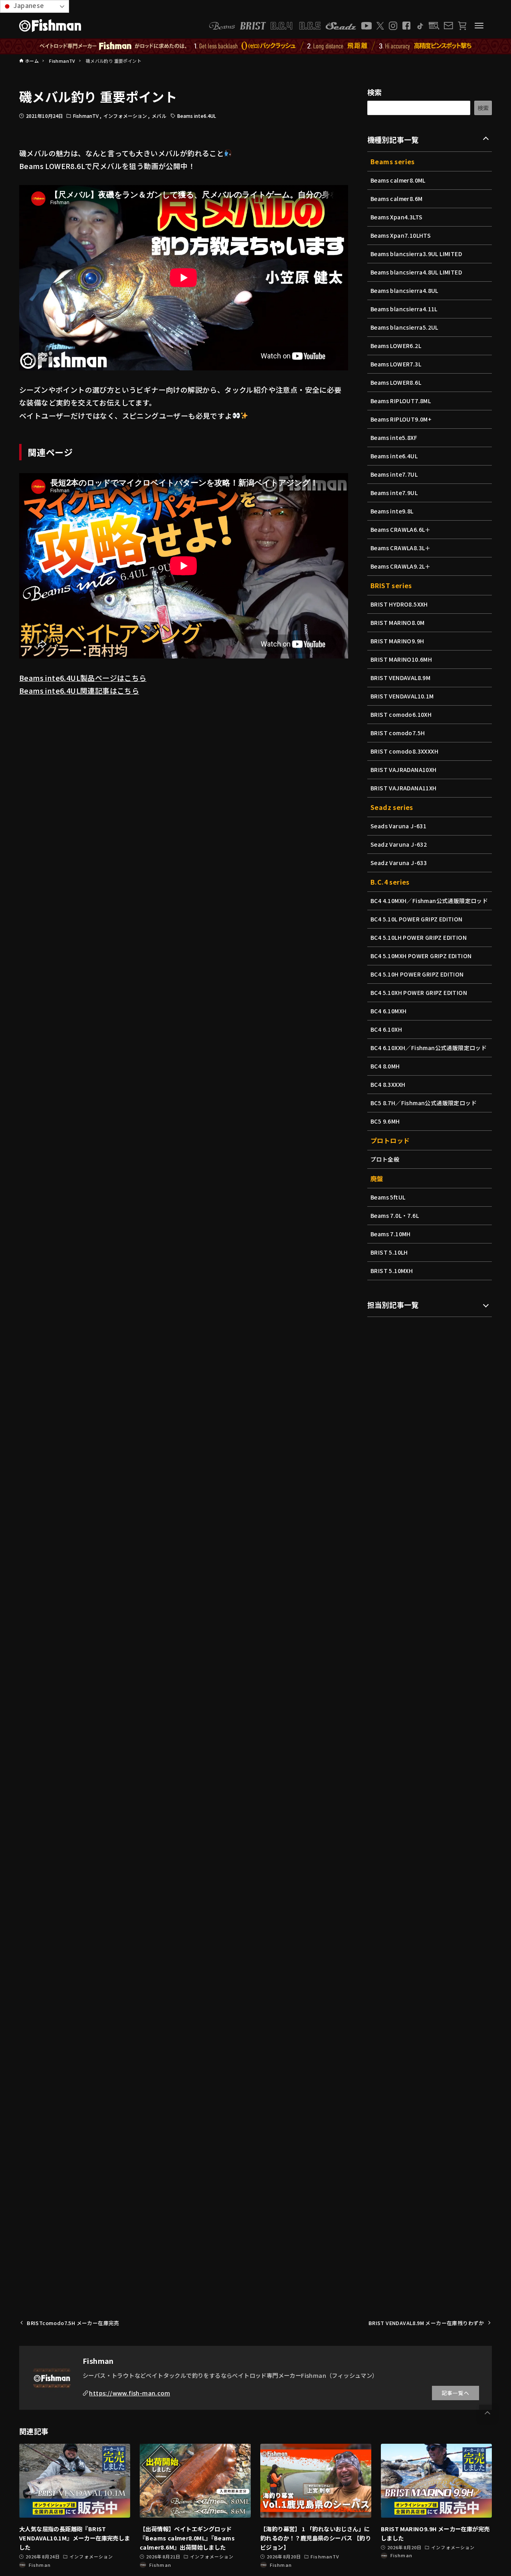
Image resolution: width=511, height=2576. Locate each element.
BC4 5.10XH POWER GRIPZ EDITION (419, 993)
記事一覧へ (456, 2393)
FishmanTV (86, 116)
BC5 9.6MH (385, 1121)
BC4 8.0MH (385, 1066)
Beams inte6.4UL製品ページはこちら (83, 678)
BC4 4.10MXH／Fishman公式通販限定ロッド (429, 901)
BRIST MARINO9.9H (397, 641)
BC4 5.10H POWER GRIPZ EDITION (417, 974)
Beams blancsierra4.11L (404, 309)
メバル (159, 116)
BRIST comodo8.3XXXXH (404, 751)
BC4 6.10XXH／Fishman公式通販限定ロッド (429, 1048)
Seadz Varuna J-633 (399, 863)
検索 (375, 92)
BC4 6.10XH (386, 1029)
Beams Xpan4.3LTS (396, 217)
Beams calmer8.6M (396, 199)
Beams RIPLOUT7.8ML (401, 401)
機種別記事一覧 (393, 139)
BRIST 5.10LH (389, 1252)
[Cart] (462, 26)
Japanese (28, 5)
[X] (380, 26)
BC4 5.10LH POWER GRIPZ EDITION (419, 937)
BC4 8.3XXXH (388, 1084)
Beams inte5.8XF (394, 438)
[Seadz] (341, 26)
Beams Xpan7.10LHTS (401, 235)
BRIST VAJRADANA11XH (404, 788)
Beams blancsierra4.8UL (404, 290)
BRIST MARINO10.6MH (401, 659)
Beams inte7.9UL (394, 493)
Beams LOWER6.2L (396, 346)
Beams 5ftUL (388, 1197)
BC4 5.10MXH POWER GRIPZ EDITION (421, 956)
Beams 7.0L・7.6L (395, 1215)
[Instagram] (393, 26)
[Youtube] (366, 26)
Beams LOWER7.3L (396, 364)
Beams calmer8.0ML (398, 180)
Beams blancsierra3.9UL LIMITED (416, 254)
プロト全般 (385, 1159)
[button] (487, 2413)
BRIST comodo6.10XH (401, 714)
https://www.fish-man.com (130, 2393)
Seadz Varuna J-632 (399, 844)
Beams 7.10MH (391, 1234)
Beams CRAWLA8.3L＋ (401, 548)
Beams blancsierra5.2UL (404, 327)
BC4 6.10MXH (388, 1011)
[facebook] (406, 26)
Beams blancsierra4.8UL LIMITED (416, 272)
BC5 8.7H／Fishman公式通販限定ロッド (424, 1103)
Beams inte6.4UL (197, 116)
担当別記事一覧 (393, 1305)
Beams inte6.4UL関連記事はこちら (79, 690)
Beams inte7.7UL (394, 474)
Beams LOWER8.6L (396, 382)
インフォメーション (126, 116)
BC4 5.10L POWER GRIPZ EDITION (417, 919)
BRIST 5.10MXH (392, 1271)
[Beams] (222, 26)
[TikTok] (420, 26)
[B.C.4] (296, 26)
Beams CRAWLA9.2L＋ (401, 566)
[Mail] (448, 26)
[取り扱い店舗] (434, 26)
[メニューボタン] (479, 26)
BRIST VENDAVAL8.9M (400, 678)
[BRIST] (253, 26)
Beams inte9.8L (392, 511)
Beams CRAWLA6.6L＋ (401, 529)
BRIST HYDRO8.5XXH (399, 604)
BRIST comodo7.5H (398, 733)
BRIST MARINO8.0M (397, 623)
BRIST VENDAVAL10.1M (402, 696)
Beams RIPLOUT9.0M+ (401, 419)
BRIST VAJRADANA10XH (404, 770)
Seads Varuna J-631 (398, 826)
